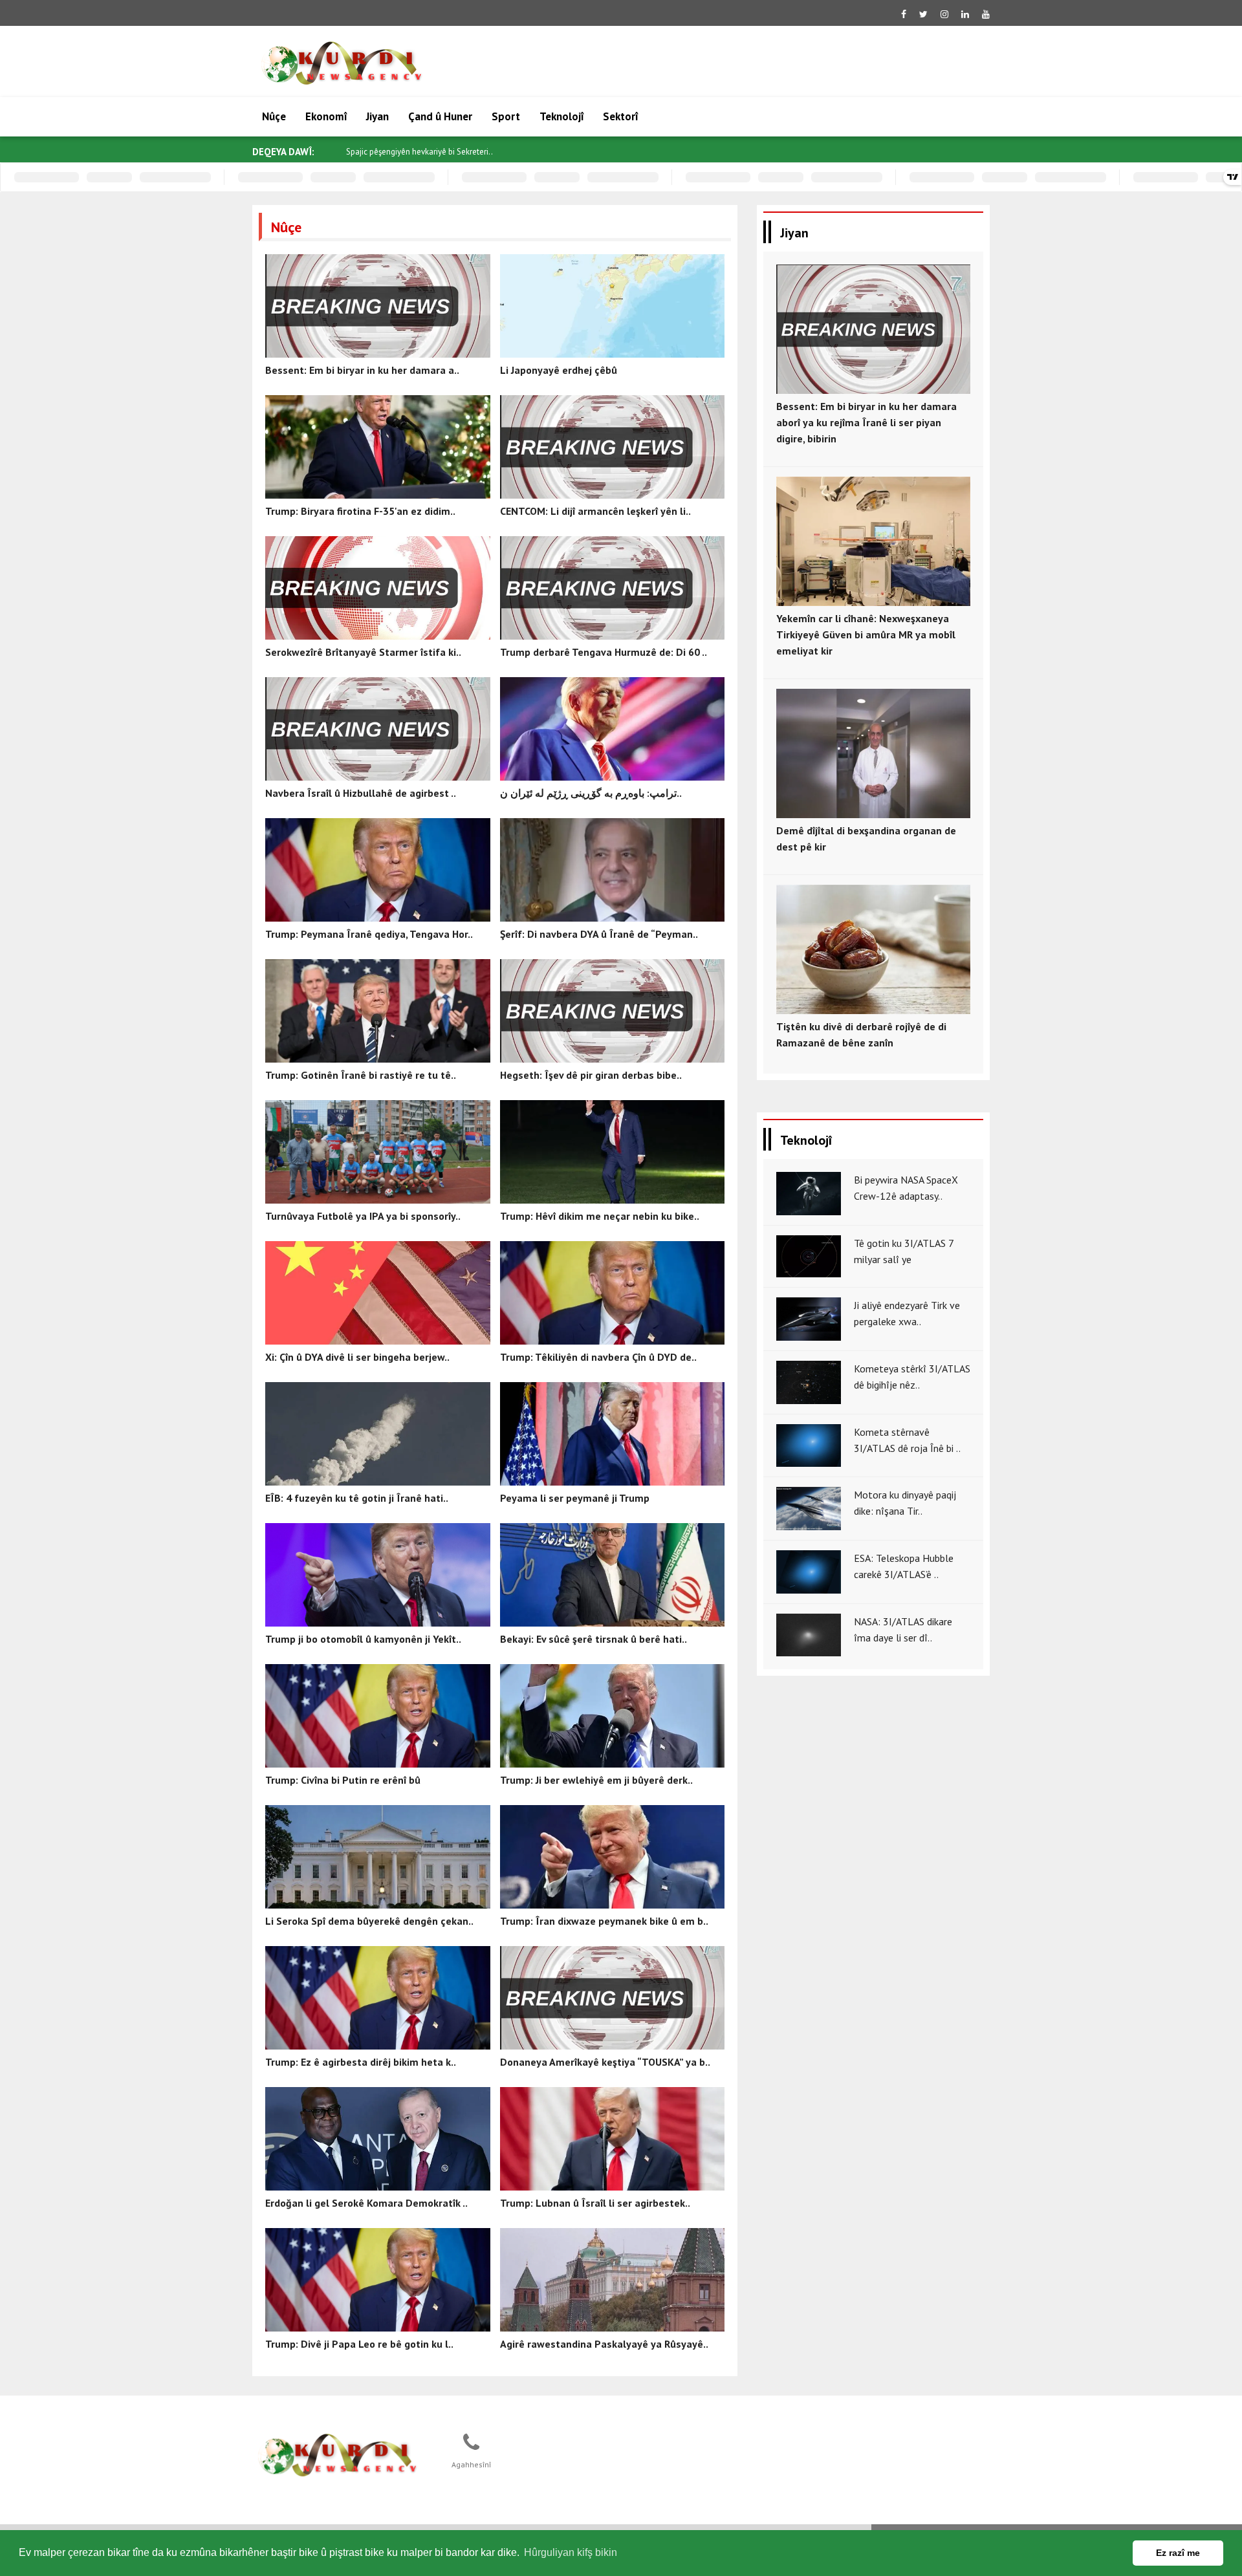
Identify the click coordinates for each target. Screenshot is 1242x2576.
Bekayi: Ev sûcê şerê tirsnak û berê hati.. (594, 1639)
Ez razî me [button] (1178, 2553)
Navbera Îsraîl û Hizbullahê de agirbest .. (361, 793)
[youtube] (986, 14)
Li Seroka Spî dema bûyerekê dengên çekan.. (369, 1921)
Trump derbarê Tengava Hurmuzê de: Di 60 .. (604, 652)
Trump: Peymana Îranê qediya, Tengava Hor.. (369, 934)
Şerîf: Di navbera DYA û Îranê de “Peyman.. (599, 934)
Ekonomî (326, 116)
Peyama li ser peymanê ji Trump (575, 1498)
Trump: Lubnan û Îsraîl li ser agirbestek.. (595, 2203)
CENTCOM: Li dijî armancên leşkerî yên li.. (595, 511)
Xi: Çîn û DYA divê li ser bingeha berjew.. (357, 1357)
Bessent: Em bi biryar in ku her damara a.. (362, 370)
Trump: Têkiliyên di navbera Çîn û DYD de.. (598, 1357)
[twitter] (923, 14)
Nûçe (274, 116)
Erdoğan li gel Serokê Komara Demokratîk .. (366, 2203)
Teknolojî (561, 116)
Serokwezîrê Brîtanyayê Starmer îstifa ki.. (363, 652)
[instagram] (944, 14)
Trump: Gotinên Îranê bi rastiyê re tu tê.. (361, 1075)
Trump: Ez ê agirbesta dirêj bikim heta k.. (361, 2062)
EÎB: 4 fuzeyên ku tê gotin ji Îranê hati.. (357, 1498)
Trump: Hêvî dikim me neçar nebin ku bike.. (600, 1216)
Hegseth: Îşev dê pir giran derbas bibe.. (591, 1075)
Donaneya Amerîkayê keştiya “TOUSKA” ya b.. (605, 2062)
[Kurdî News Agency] (337, 2456)
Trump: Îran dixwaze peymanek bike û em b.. (604, 1921)
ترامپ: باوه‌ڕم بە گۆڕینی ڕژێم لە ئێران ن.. (591, 793)
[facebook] (904, 14)
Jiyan (377, 116)
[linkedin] (965, 14)
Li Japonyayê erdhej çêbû (559, 370)
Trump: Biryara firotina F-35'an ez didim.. (360, 511)
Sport (506, 116)
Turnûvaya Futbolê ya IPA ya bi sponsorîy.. (363, 1216)
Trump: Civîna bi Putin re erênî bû (343, 1780)
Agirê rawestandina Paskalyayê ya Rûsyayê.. (604, 2344)
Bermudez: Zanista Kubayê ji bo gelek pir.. (421, 152)
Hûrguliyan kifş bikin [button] (571, 2552)
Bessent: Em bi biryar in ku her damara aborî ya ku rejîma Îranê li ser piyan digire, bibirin (866, 422)
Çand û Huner (440, 116)
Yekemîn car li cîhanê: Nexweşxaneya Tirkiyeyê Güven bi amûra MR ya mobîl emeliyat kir (866, 634)
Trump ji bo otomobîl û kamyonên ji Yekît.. (363, 1639)
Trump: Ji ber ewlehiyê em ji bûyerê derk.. (596, 1780)
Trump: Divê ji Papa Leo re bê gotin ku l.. (359, 2344)
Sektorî (620, 116)
